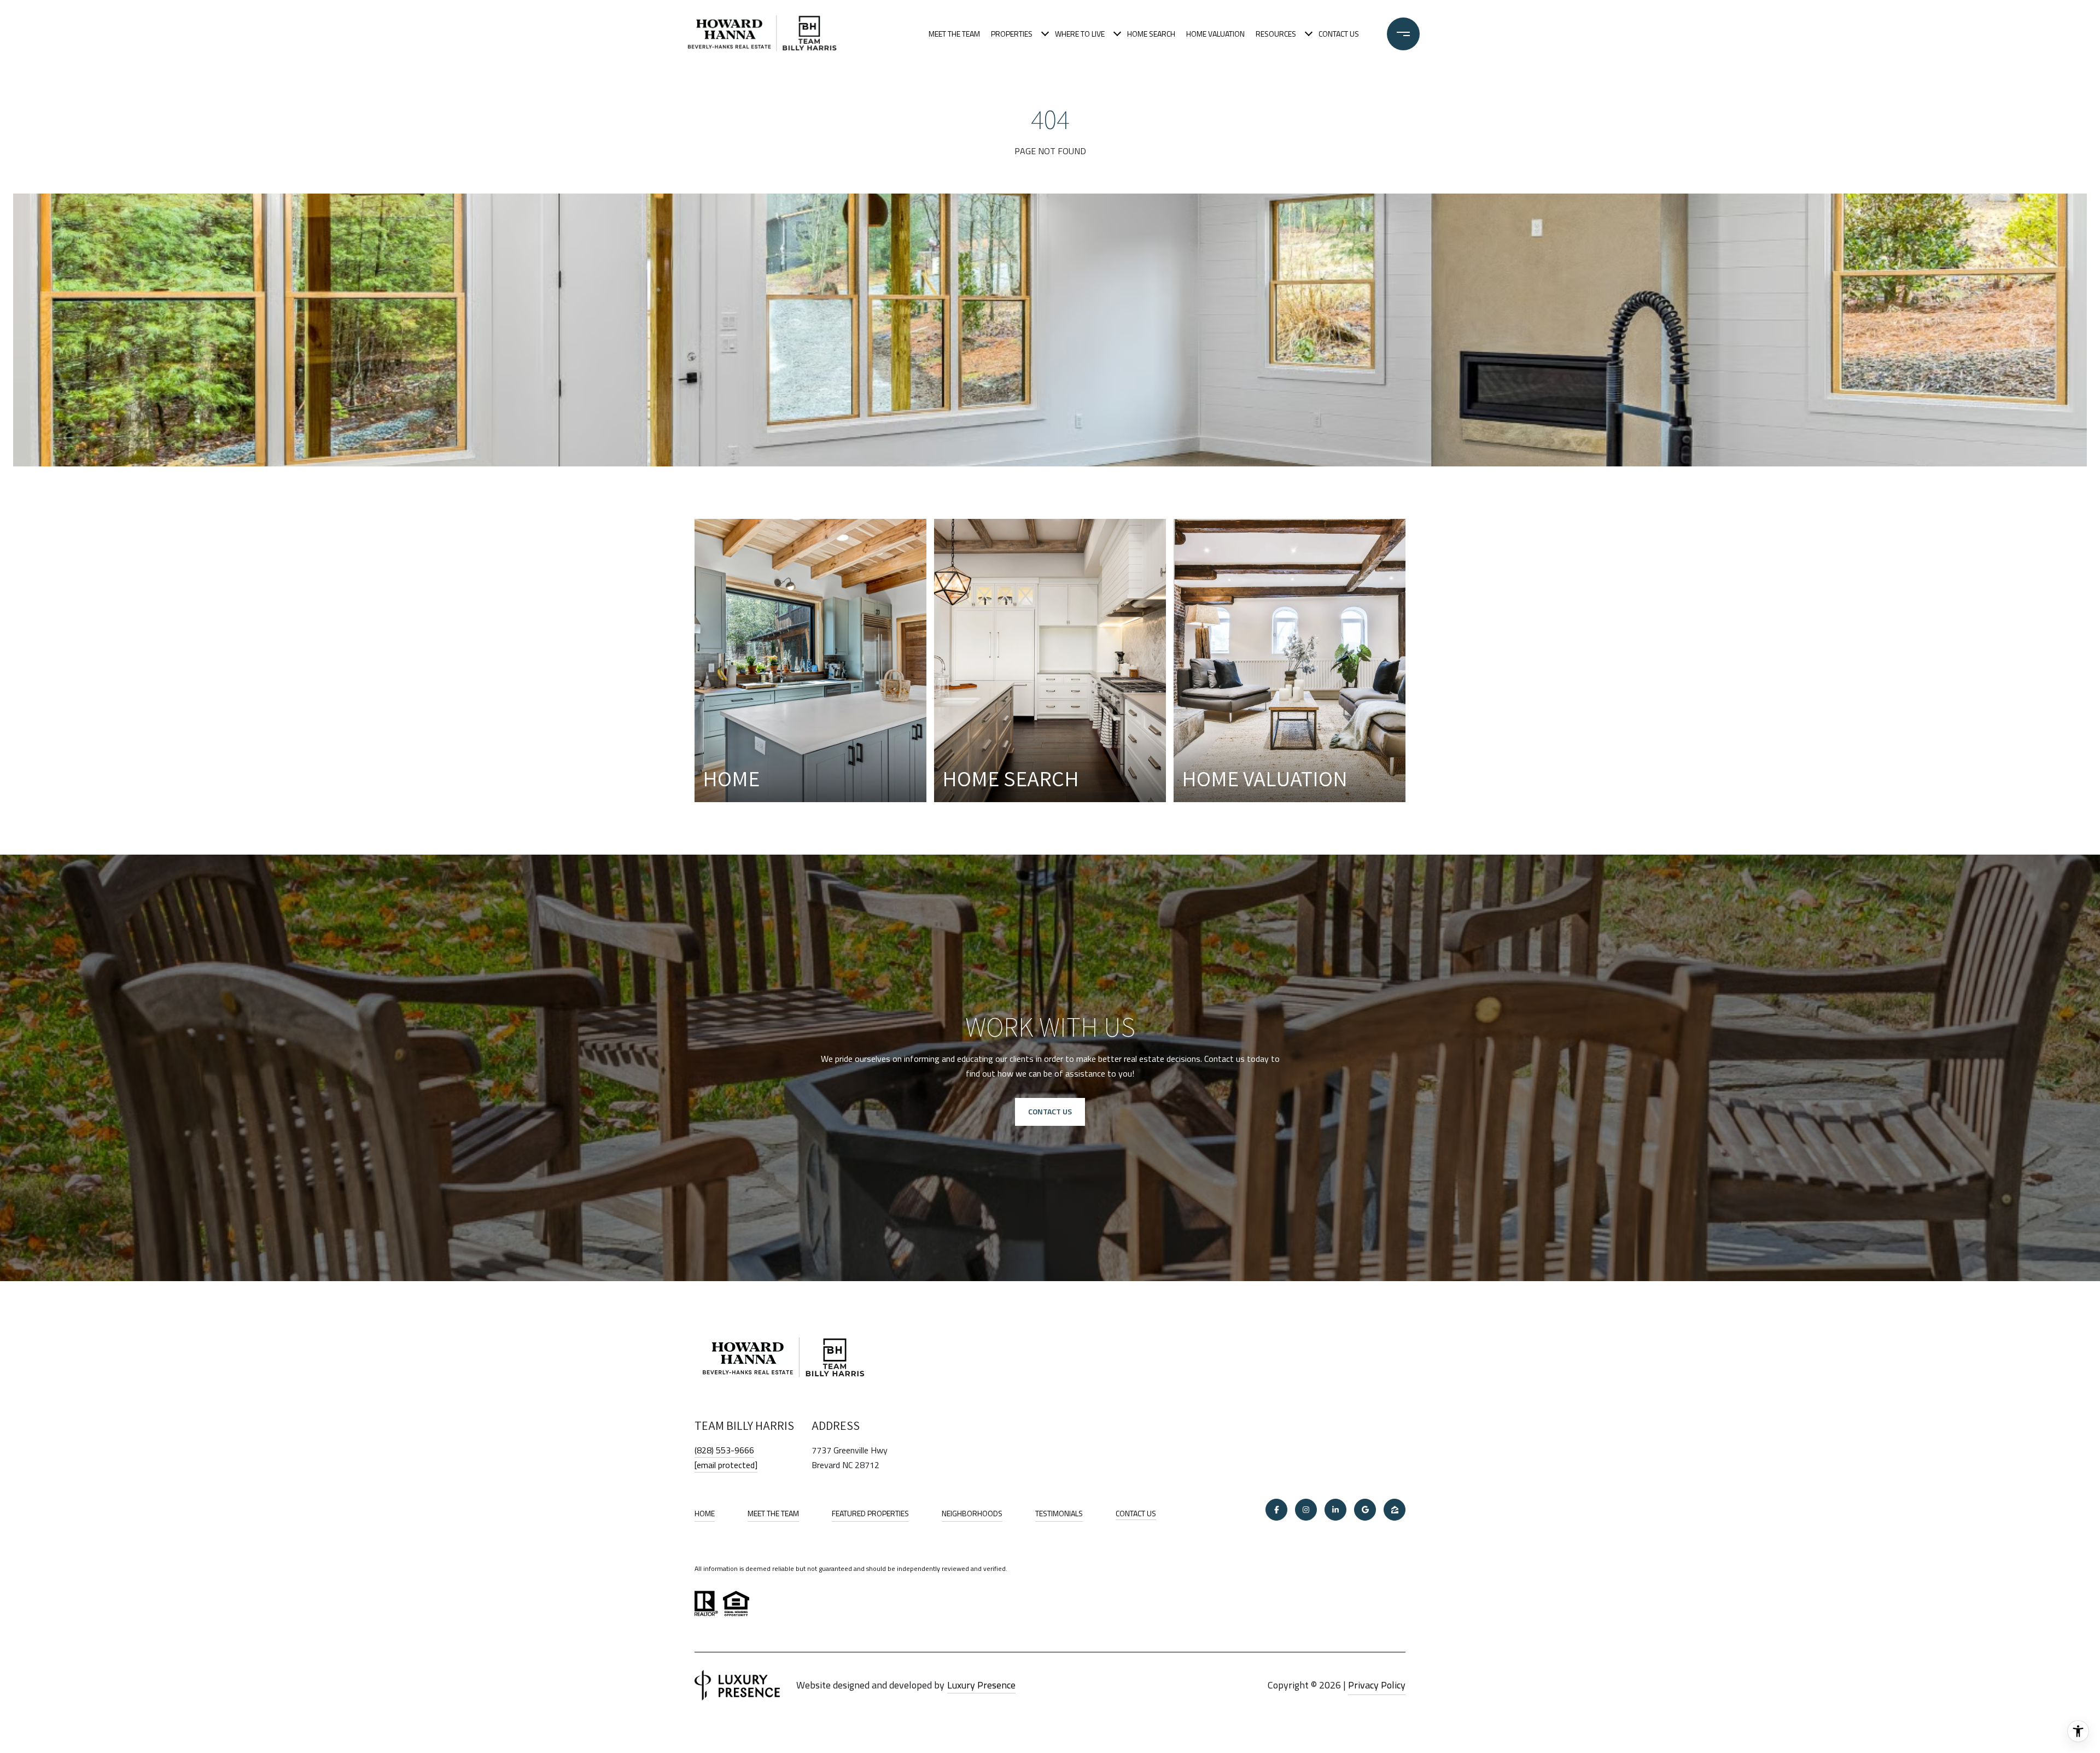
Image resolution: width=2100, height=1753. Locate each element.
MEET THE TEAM (773, 1513)
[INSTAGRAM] (1306, 1510)
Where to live (1080, 34)
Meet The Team (954, 34)
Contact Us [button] (1050, 1111)
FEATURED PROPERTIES (870, 1513)
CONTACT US (1136, 1514)
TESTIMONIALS (1059, 1513)
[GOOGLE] (1365, 1510)
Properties (1012, 34)
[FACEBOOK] (1276, 1510)
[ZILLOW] (1395, 1510)
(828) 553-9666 (724, 1450)
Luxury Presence (981, 1685)
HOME (705, 1513)
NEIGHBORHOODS (972, 1513)
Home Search (1151, 34)
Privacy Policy (1377, 1685)
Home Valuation (1215, 34)
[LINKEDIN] (1335, 1510)
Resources (1276, 34)
